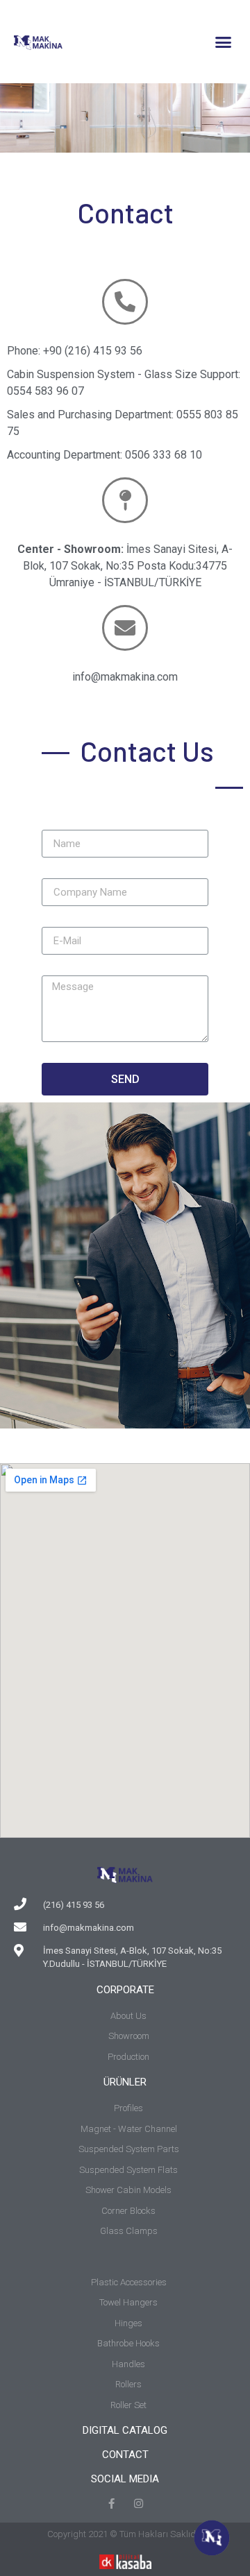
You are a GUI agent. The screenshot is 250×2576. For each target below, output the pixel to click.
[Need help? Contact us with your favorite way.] (212, 2538)
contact (125, 2455)
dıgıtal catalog (125, 2430)
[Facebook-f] (111, 2504)
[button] (224, 42)
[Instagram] (139, 2504)
